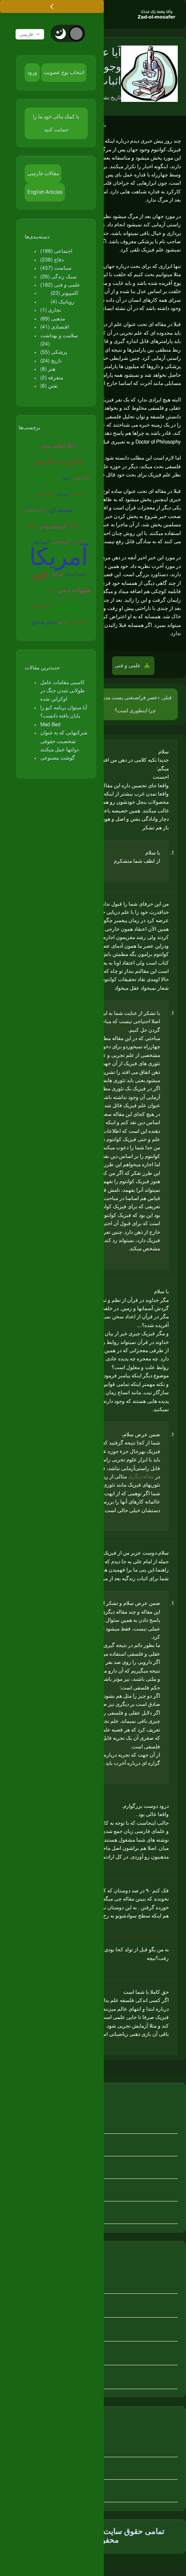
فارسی (26, 34)
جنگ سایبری (36, 510)
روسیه (69, 606)
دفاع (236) (52, 260)
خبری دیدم (141, 141)
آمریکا (59, 559)
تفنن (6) (49, 386)
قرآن (86, 526)
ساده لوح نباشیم (104, 491)
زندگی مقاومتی (44, 478)
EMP (74, 526)
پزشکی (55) (54, 352)
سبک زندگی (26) (58, 277)
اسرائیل (41, 542)
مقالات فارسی (43, 173)
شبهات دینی (75, 590)
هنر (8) (48, 369)
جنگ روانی (82, 478)
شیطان (79, 542)
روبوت (62, 494)
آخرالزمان (78, 622)
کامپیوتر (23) (65, 293)
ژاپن (52, 590)
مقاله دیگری (141, 1477)
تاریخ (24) (51, 361)
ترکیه (62, 622)
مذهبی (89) (53, 319)
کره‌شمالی (61, 542)
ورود (32, 72)
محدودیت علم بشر (59, 462)
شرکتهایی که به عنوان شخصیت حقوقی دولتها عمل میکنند (64, 741)
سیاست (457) (56, 268)
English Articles (45, 192)
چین (41, 574)
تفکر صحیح (43, 622)
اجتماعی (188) (56, 251)
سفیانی (76, 494)
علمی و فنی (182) (60, 285)
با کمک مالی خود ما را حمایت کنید (56, 123)
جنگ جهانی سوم (59, 446)
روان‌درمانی (44, 494)
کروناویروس (53, 526)
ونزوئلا (32, 526)
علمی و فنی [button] (128, 665)
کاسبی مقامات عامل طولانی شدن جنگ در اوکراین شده (63, 691)
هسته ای (61, 510)
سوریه (83, 510)
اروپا (66, 478)
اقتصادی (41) (55, 327)
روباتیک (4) (63, 302)
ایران (57, 574)
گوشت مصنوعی (58, 758)
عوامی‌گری (41, 606)
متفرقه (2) (52, 378)
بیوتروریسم (36, 590)
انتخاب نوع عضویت (64, 72)
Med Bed (50, 724)
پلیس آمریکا (75, 574)
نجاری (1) (51, 310)
